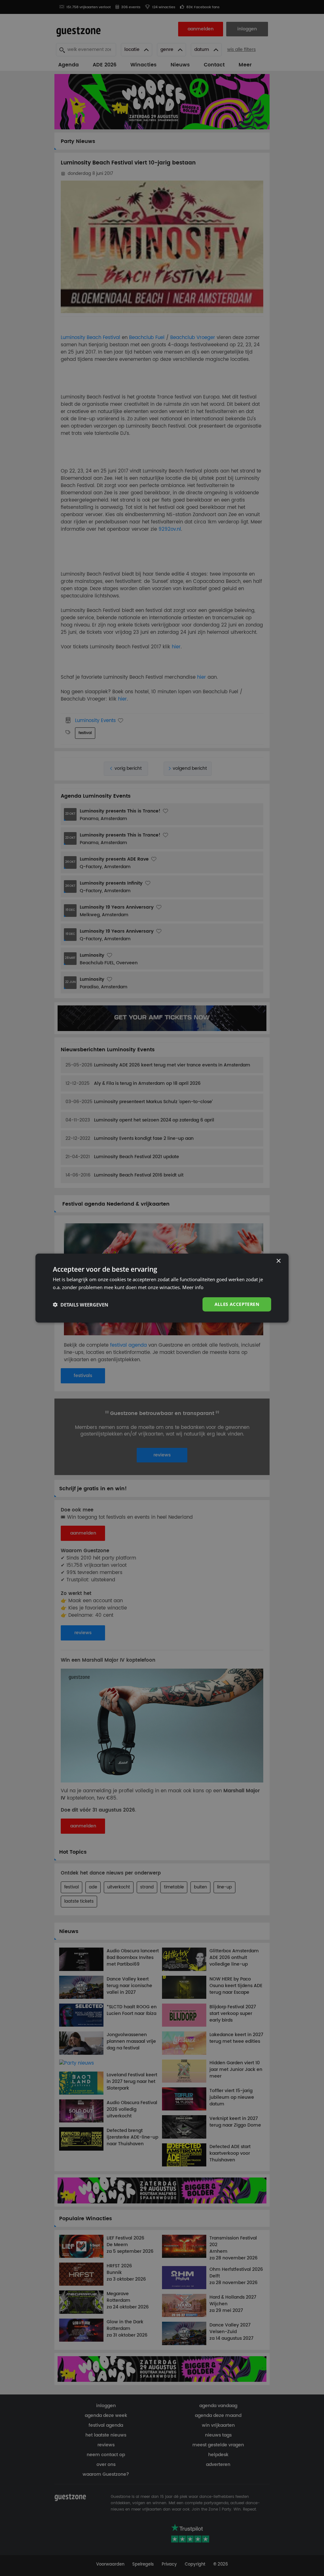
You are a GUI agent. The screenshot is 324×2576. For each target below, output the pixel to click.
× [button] (278, 1261)
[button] (81, 1304)
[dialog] (162, 1288)
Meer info (193, 1287)
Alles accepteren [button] (237, 1304)
